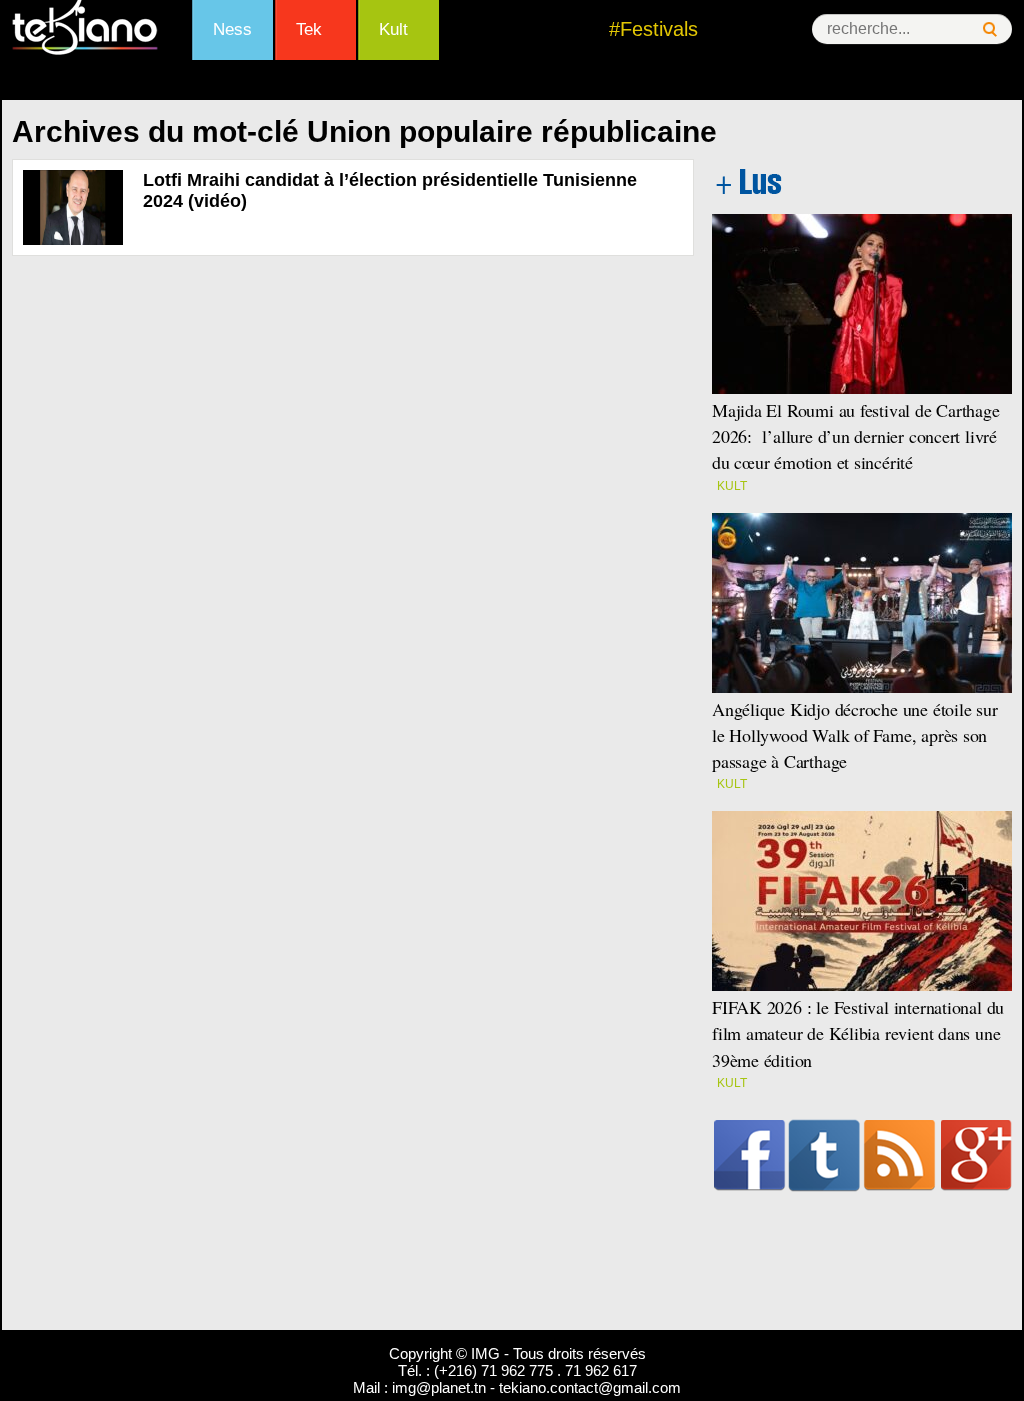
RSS (899, 1155)
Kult (393, 29)
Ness (232, 29)
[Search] (990, 29)
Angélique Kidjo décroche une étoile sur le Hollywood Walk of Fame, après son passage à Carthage (855, 735)
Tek (309, 29)
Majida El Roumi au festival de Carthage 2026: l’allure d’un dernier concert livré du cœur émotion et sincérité (856, 436)
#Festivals (653, 29)
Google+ (976, 1155)
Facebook (749, 1155)
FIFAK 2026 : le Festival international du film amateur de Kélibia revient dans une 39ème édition (858, 1033)
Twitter (824, 1155)
